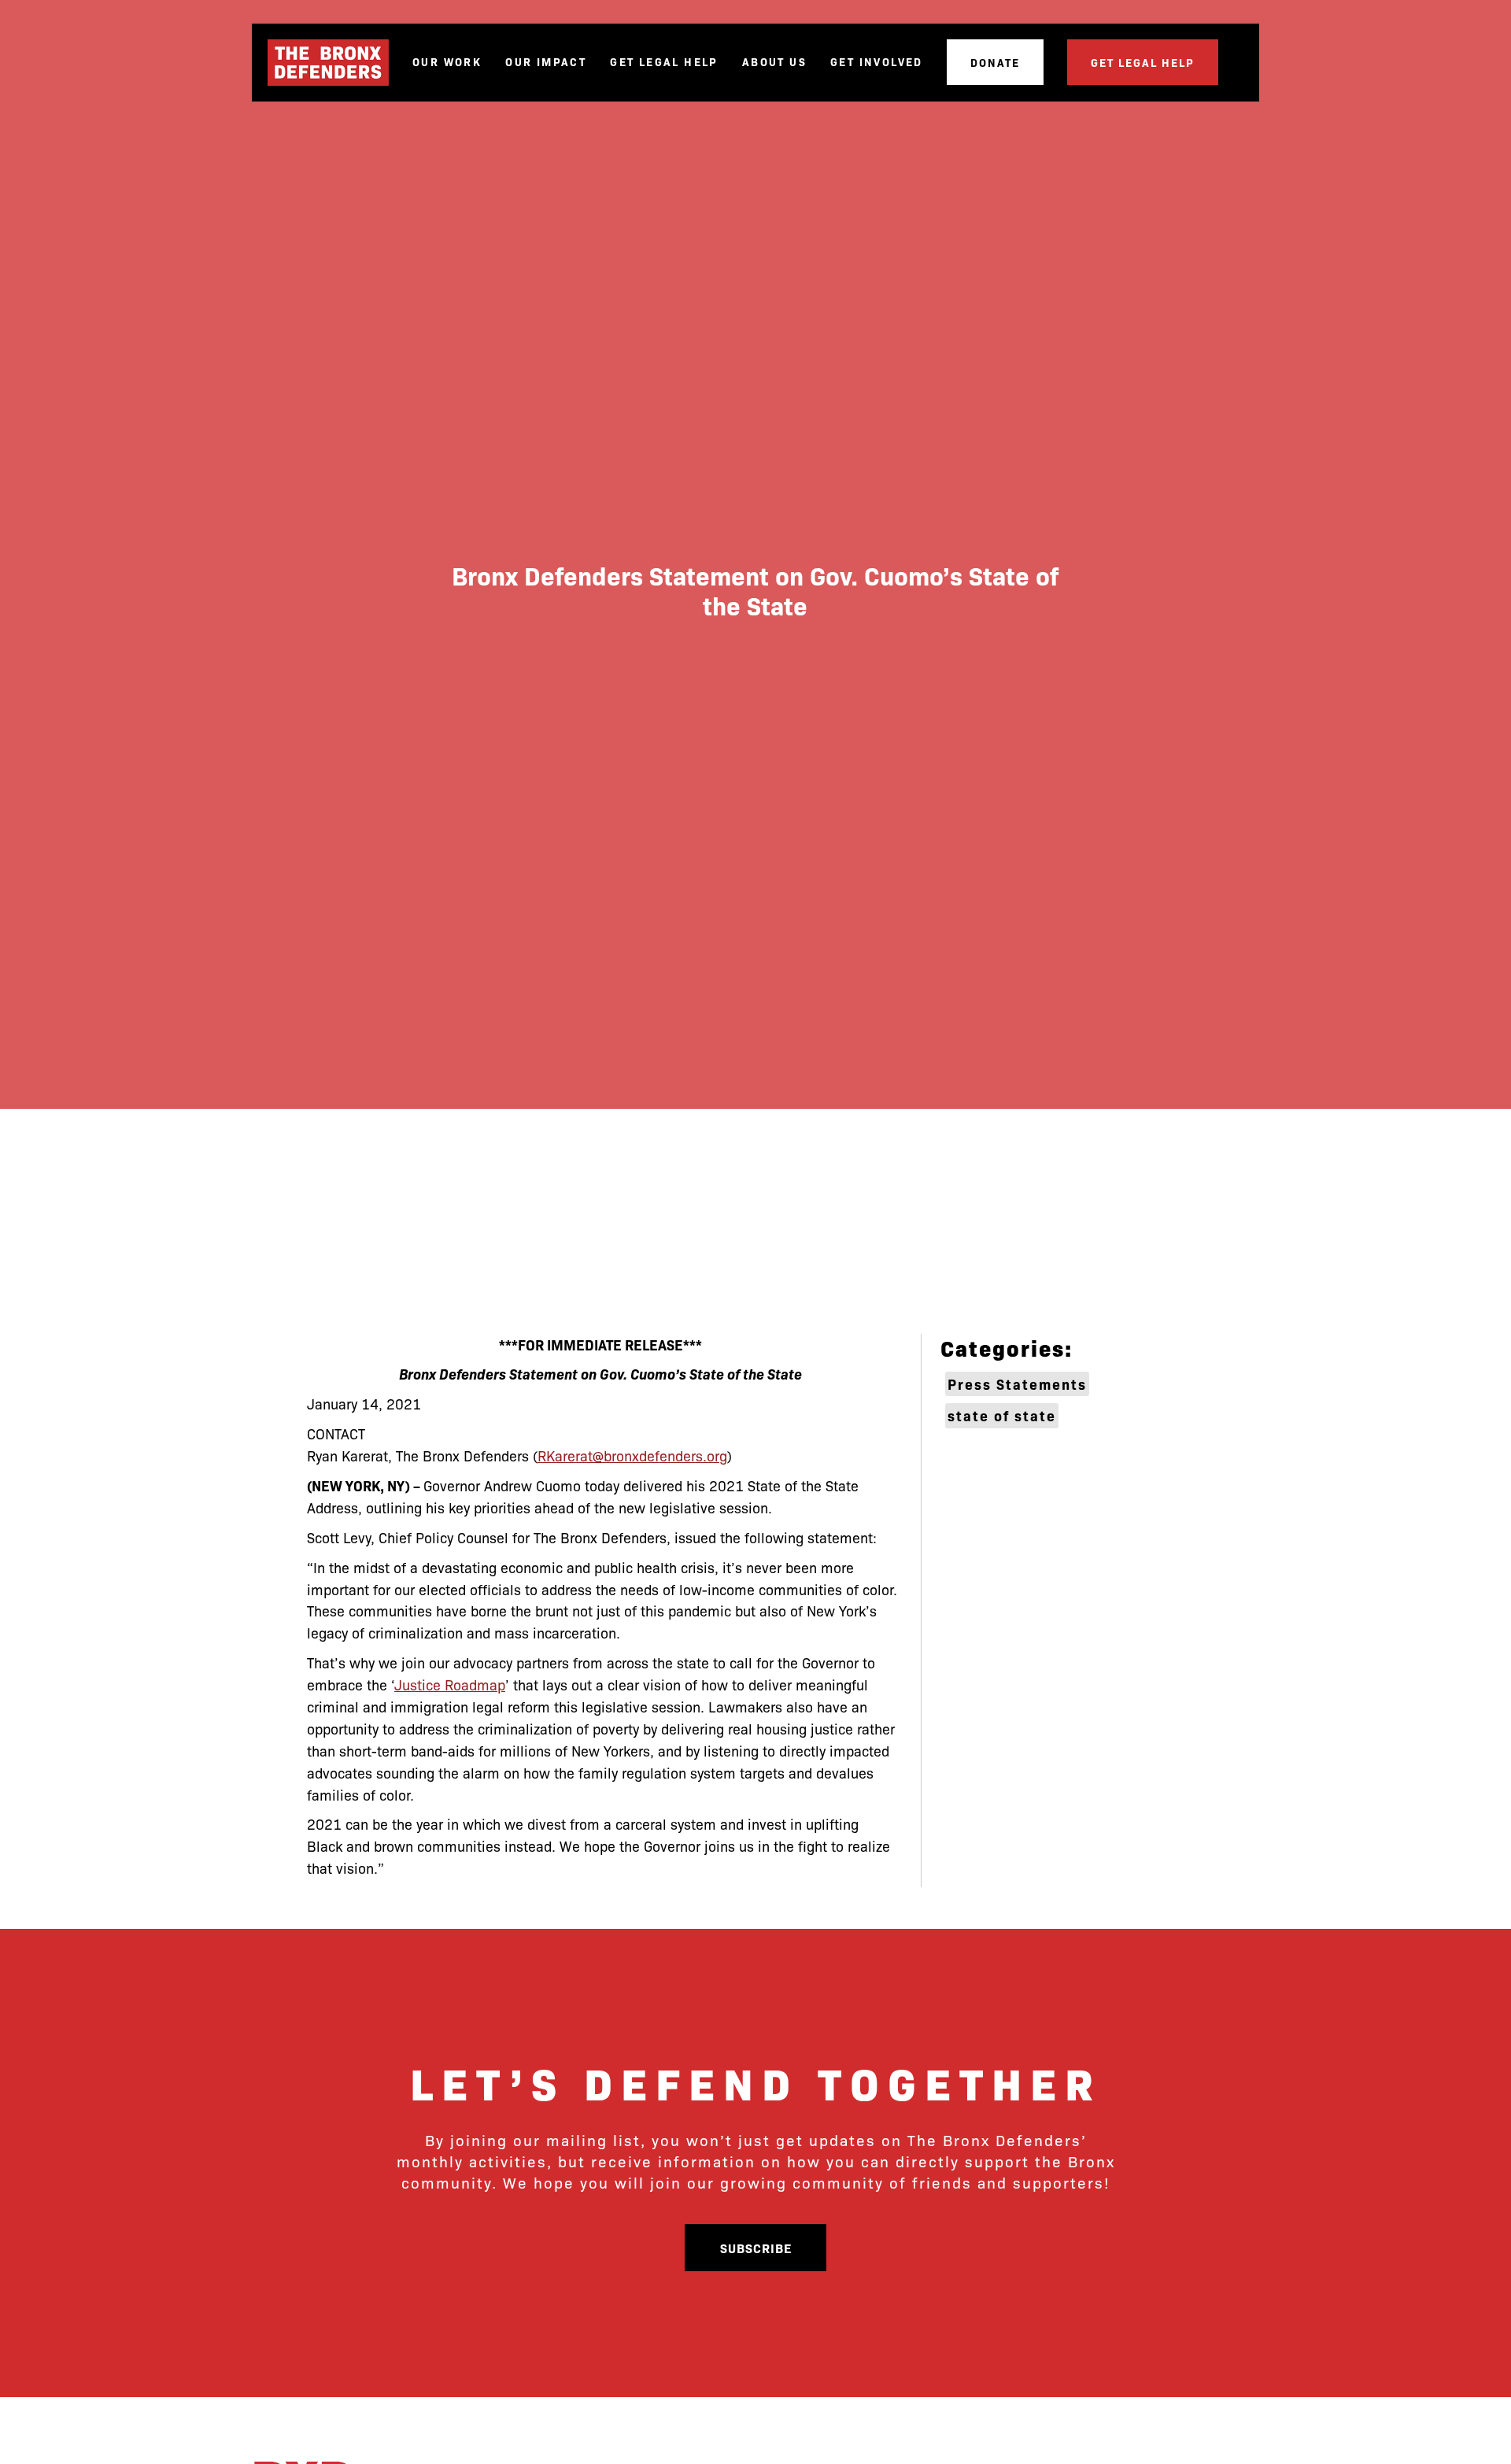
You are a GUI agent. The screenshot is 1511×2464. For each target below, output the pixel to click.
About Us (774, 62)
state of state (1002, 1415)
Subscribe (756, 2248)
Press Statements (1017, 1384)
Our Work (447, 62)
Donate (995, 62)
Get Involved (877, 62)
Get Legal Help (664, 62)
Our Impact (546, 62)
